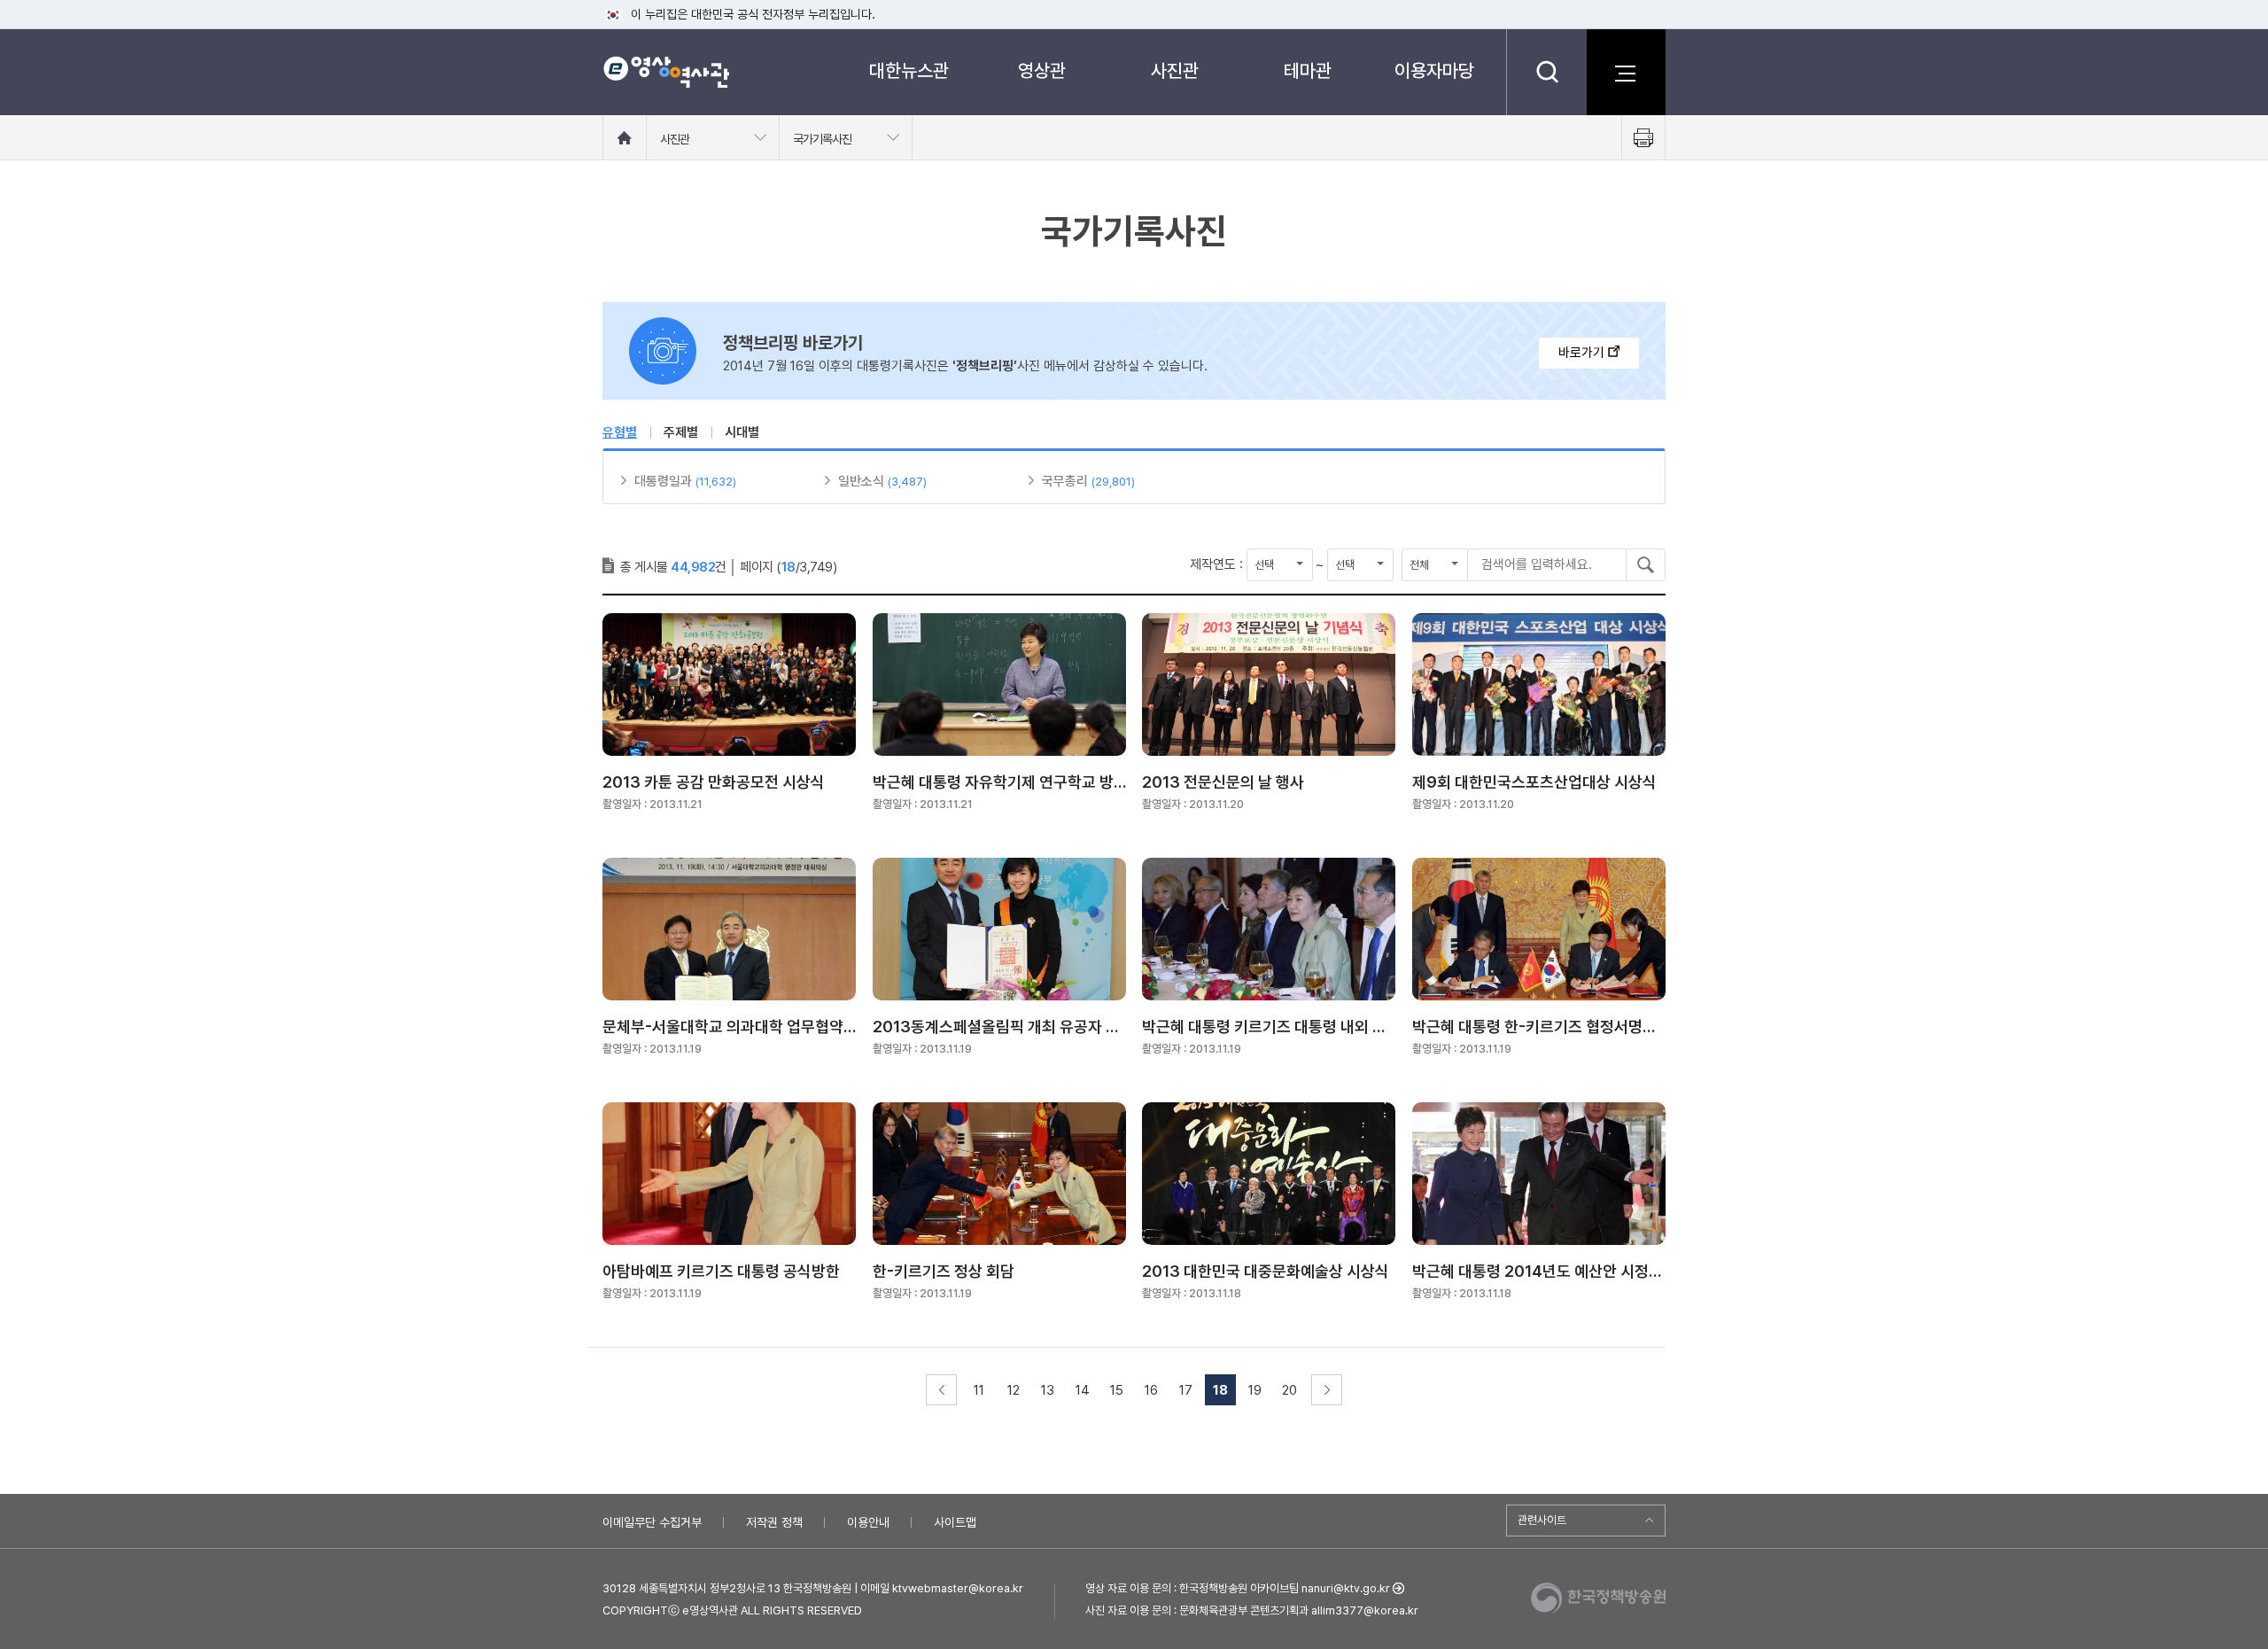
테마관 (1308, 70)
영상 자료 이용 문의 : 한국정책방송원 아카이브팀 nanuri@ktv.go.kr (1238, 1588)
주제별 (681, 432)
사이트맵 (955, 1522)
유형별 (620, 432)
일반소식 (861, 481)
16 (1151, 1390)
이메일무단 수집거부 (652, 1522)
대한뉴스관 (909, 70)
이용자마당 (1434, 70)
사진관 (1175, 70)
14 (1083, 1390)
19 (1255, 1390)
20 (1289, 1390)
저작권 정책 (774, 1522)
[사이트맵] (1626, 72)
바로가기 (1583, 353)
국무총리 (1065, 481)
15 (1117, 1390)
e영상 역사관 (666, 72)
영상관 (1042, 70)
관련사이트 (1542, 1520)
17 (1186, 1390)
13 (1048, 1390)
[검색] (1546, 72)
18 (1220, 1390)
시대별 (742, 432)
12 (1014, 1390)
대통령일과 (663, 481)
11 (979, 1390)
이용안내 (868, 1522)
